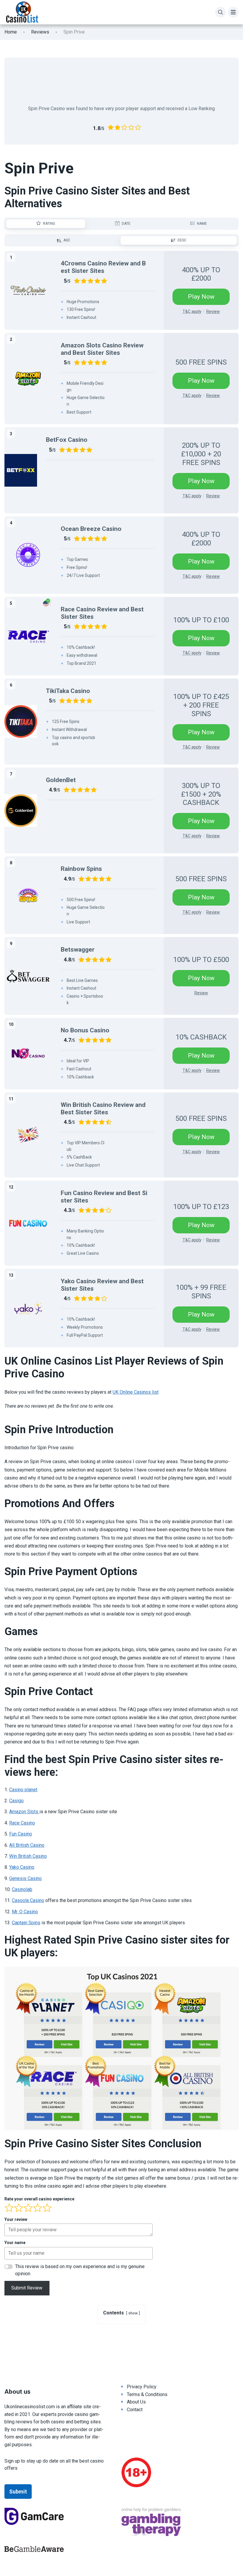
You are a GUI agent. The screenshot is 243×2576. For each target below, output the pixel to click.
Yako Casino (22, 1867)
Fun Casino (21, 1834)
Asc (67, 240)
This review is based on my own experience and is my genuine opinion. (80, 2270)
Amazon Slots (24, 1812)
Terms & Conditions (147, 2394)
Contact (135, 2410)
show (133, 2313)
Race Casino (22, 1823)
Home (11, 32)
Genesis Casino (25, 1878)
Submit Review (27, 2288)
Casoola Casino (28, 1900)
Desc (182, 240)
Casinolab (22, 1889)
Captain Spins (26, 1923)
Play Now (201, 297)
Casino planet (23, 1790)
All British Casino (27, 1845)
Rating (49, 224)
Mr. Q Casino (25, 1912)
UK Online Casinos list (136, 1392)
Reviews (40, 32)
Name (202, 224)
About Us (136, 2402)
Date (126, 224)
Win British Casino (28, 1856)
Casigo (16, 1801)
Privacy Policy (142, 2387)
